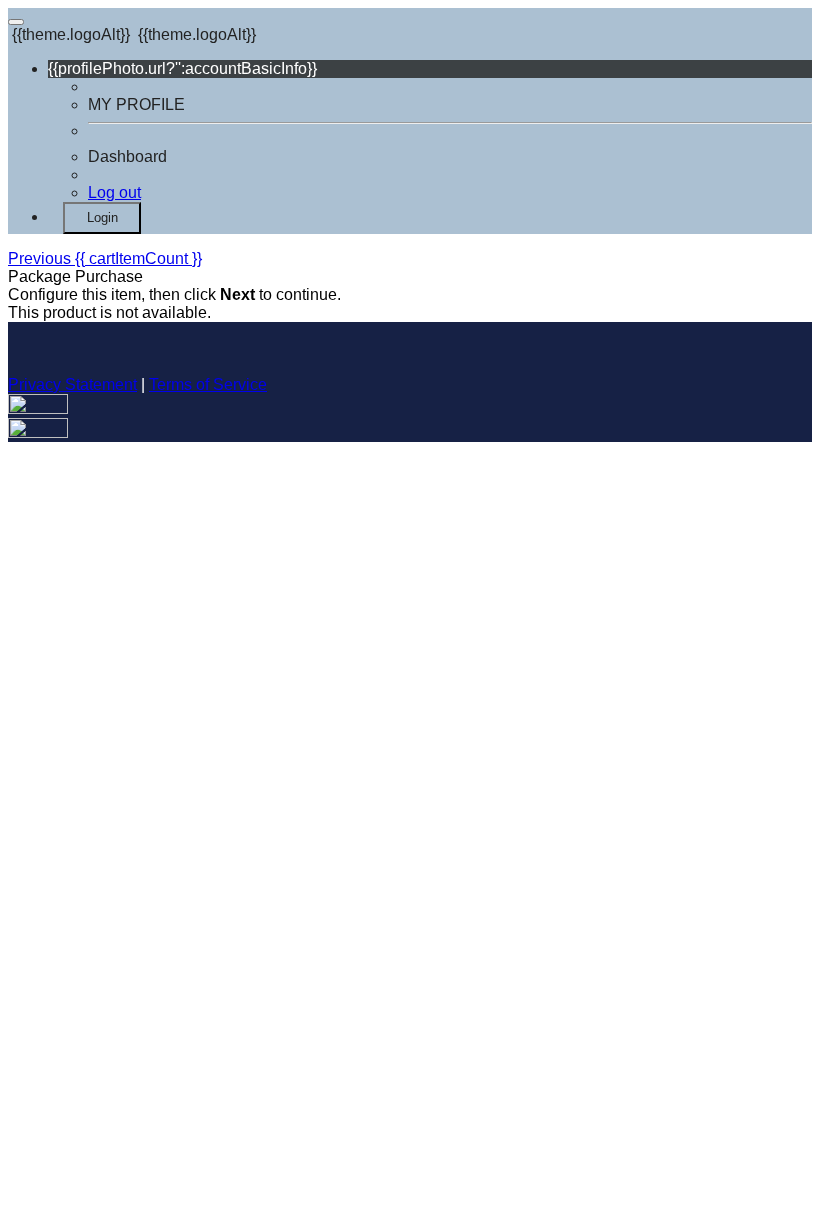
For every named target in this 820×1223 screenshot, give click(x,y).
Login (102, 217)
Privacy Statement (72, 384)
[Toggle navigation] (16, 22)
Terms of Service (208, 384)
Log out (114, 192)
